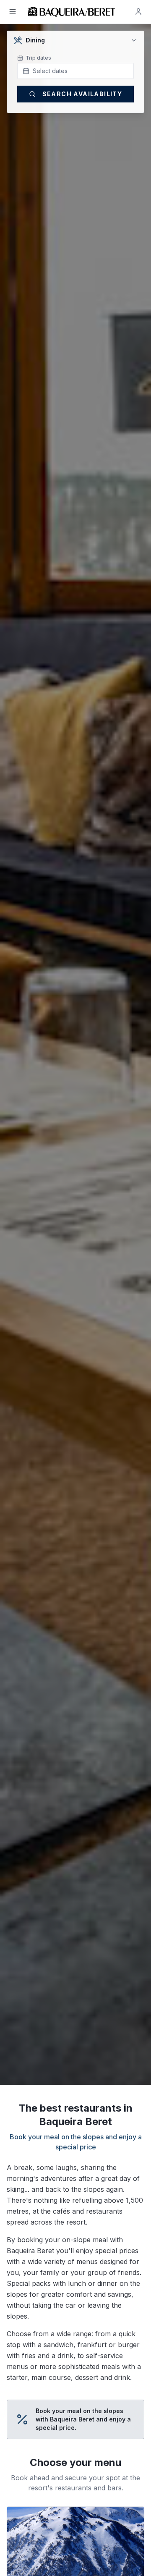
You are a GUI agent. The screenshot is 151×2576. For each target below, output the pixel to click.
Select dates (50, 71)
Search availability (82, 94)
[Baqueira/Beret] (72, 12)
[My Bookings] (138, 12)
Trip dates (38, 58)
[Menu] (13, 12)
